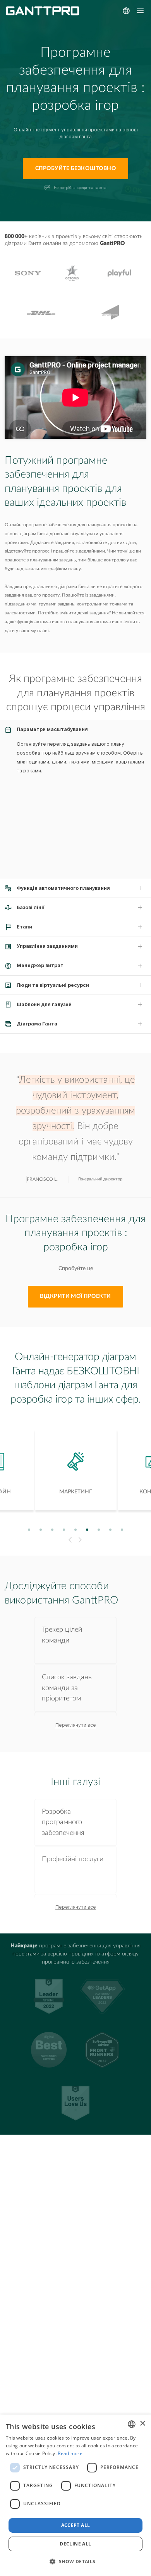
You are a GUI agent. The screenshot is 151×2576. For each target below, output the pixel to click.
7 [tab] (99, 1529)
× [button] (142, 2424)
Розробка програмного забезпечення (63, 1822)
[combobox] (132, 2424)
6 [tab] (87, 1529)
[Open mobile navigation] (140, 11)
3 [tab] (52, 1529)
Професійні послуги (73, 1859)
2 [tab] (41, 1529)
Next (81, 1540)
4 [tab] (64, 1529)
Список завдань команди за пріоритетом (67, 1688)
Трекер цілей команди (62, 1635)
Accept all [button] (76, 2525)
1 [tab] (29, 1529)
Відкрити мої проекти (75, 1296)
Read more (70, 2453)
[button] (75, 2562)
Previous (69, 1540)
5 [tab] (76, 1529)
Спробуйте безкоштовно (75, 168)
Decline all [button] (75, 2544)
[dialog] (75, 2495)
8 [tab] (111, 1529)
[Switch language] (126, 11)
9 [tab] (122, 1529)
